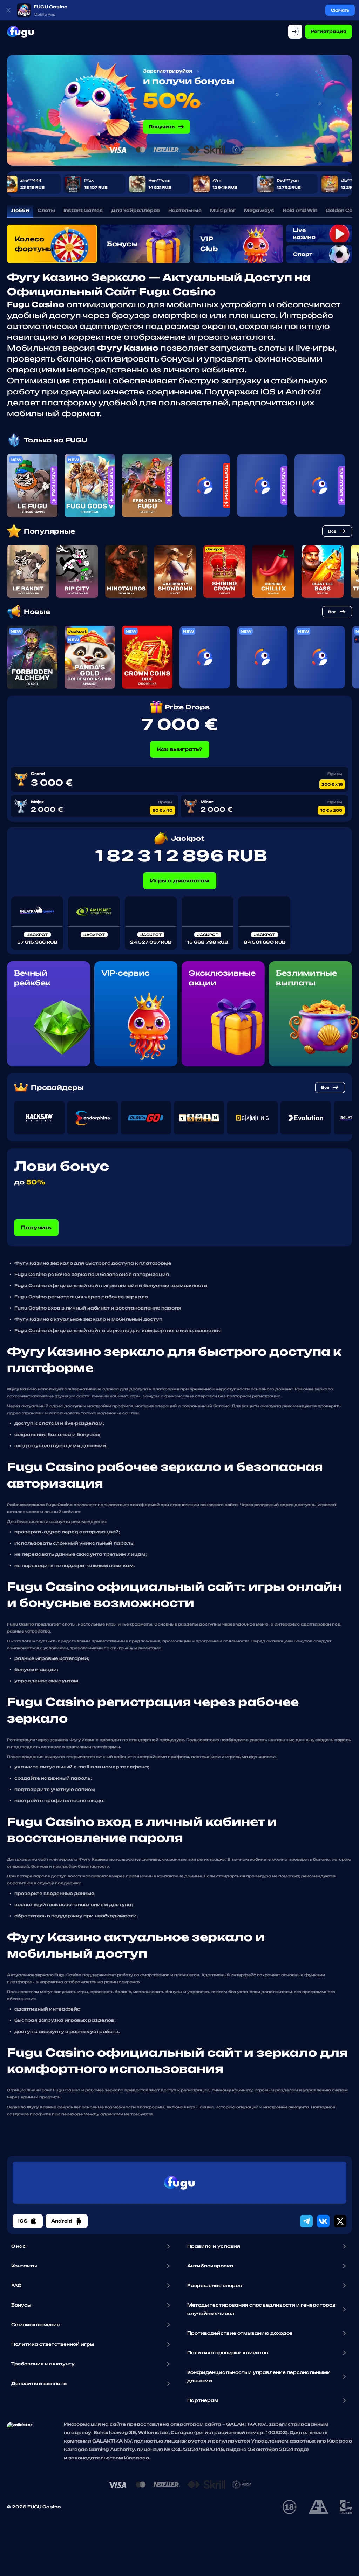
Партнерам (203, 2400)
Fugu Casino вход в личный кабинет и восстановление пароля (98, 1308)
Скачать (340, 10)
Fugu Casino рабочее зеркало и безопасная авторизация (92, 1274)
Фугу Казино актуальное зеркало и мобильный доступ (88, 1319)
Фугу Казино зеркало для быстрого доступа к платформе (93, 1263)
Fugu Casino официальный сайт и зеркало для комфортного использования (118, 1330)
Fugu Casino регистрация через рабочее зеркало (81, 1297)
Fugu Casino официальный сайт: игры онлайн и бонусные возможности (111, 1286)
